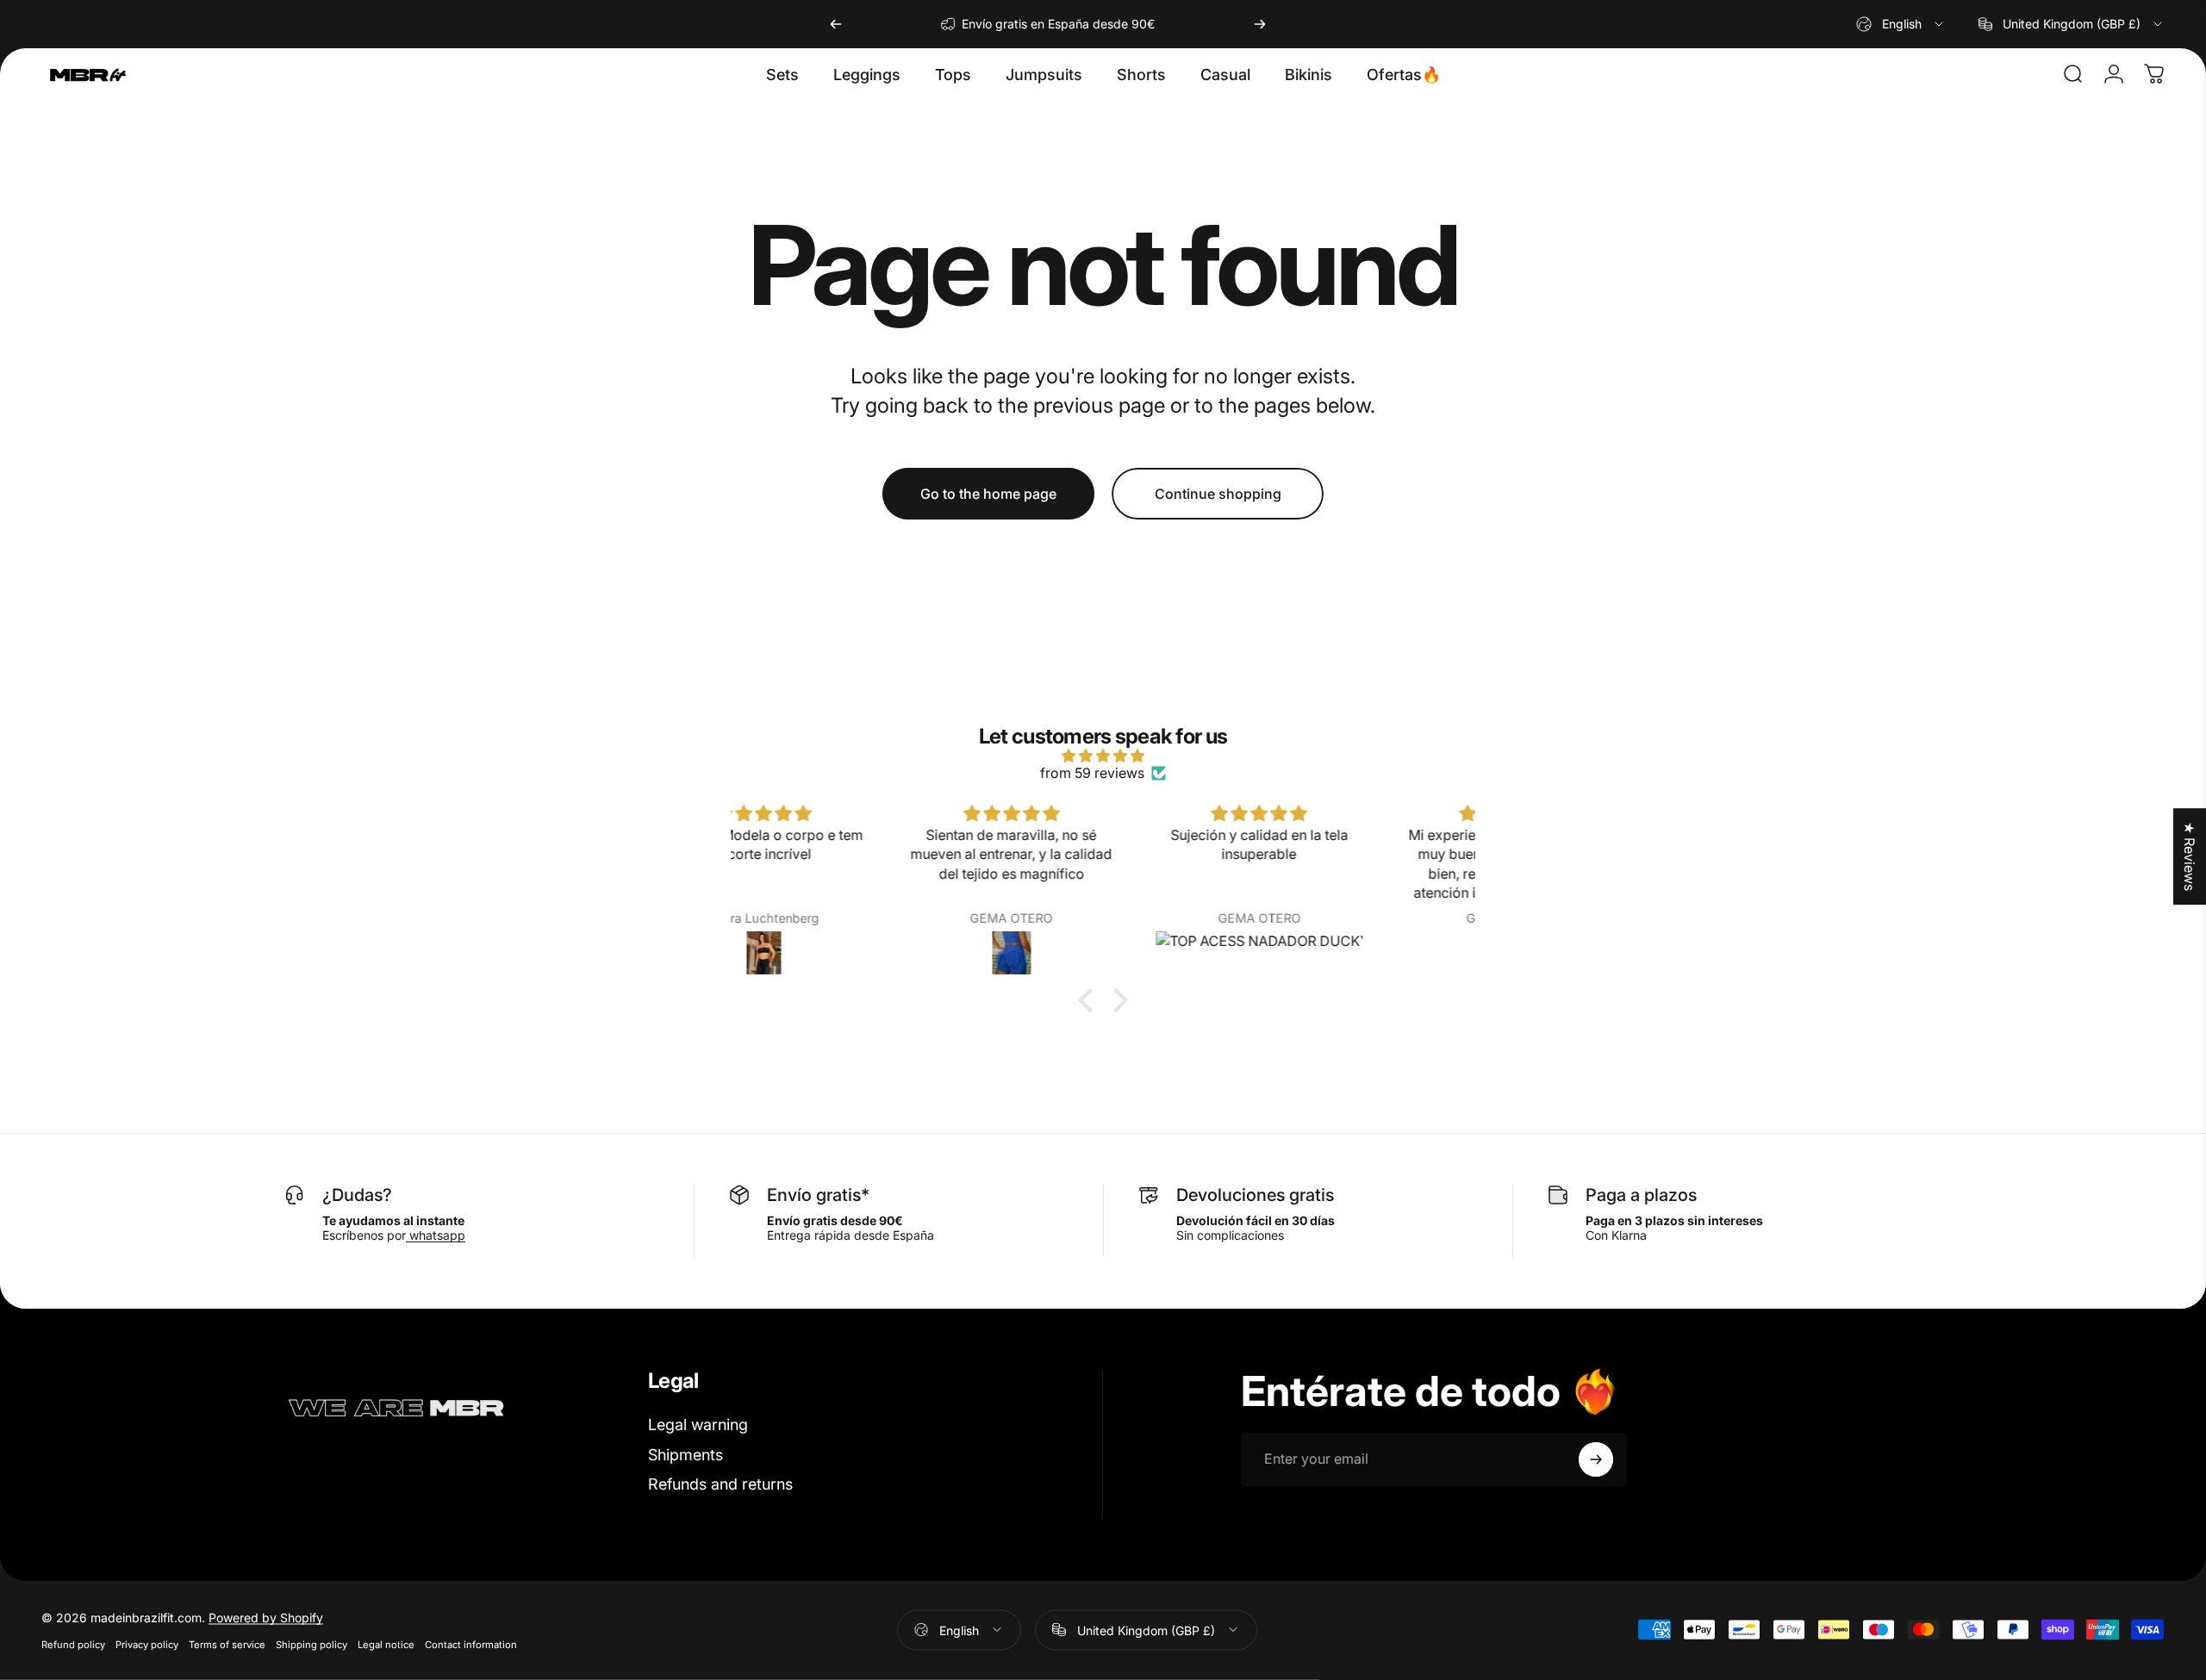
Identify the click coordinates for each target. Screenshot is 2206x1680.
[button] (1090, 1000)
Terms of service (227, 1644)
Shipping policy (312, 1644)
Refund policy (73, 1644)
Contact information (471, 1644)
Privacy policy (147, 1644)
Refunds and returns (720, 1484)
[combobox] (1901, 24)
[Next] (1260, 24)
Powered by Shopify (266, 1617)
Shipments (685, 1455)
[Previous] (836, 24)
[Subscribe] (1596, 1459)
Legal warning (698, 1425)
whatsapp (436, 1235)
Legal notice (386, 1644)
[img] (1103, 756)
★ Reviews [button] (2190, 856)
